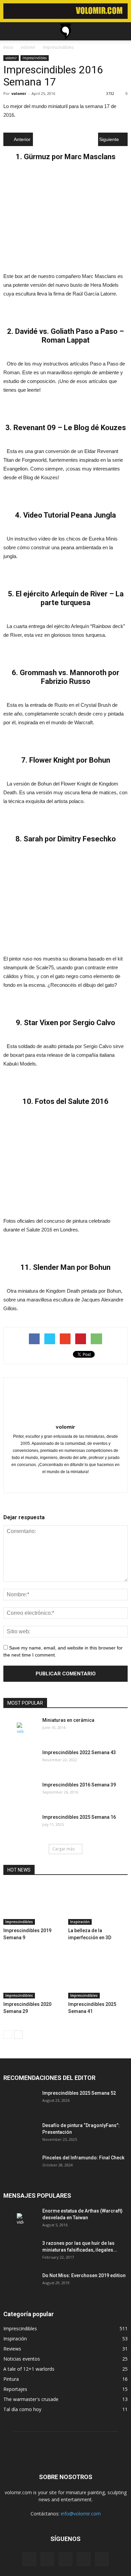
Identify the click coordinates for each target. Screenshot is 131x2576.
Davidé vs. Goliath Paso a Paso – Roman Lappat (70, 336)
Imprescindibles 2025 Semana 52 (79, 2093)
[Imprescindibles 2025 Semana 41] (98, 1978)
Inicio (8, 47)
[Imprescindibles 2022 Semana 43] (20, 1761)
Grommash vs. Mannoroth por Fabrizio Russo (70, 677)
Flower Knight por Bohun (70, 760)
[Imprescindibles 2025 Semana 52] (20, 2101)
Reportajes (15, 2389)
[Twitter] (66, 1483)
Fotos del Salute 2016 (72, 1101)
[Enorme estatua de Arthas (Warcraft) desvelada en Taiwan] (20, 2219)
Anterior (22, 139)
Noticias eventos (22, 2359)
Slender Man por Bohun (72, 1267)
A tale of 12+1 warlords (29, 2369)
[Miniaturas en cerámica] (20, 1729)
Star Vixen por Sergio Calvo (70, 1023)
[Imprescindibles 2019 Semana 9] (33, 1904)
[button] (122, 31)
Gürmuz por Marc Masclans (70, 157)
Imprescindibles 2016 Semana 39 (79, 1785)
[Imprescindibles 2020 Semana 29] (33, 1978)
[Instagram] (47, 2559)
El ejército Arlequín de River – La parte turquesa (70, 598)
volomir (11, 58)
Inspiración (80, 1922)
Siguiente (109, 139)
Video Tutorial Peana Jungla (70, 515)
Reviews (12, 2349)
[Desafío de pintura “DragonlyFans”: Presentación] (20, 2134)
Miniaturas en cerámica (68, 1720)
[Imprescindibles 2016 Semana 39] (20, 1793)
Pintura (11, 2379)
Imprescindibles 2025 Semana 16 (79, 1817)
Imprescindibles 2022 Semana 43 (79, 1752)
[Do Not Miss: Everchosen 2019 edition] (20, 2284)
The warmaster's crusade (31, 2399)
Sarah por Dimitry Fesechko (70, 839)
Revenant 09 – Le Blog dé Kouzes (70, 428)
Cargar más (63, 1849)
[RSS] (65, 2559)
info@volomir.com (81, 2514)
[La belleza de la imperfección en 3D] (98, 1904)
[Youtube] (80, 1483)
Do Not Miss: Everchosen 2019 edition (84, 2275)
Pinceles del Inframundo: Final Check (83, 2158)
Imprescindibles (35, 58)
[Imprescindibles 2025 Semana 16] (20, 1825)
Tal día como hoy (22, 2409)
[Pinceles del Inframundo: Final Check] (20, 2166)
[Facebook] (52, 1483)
